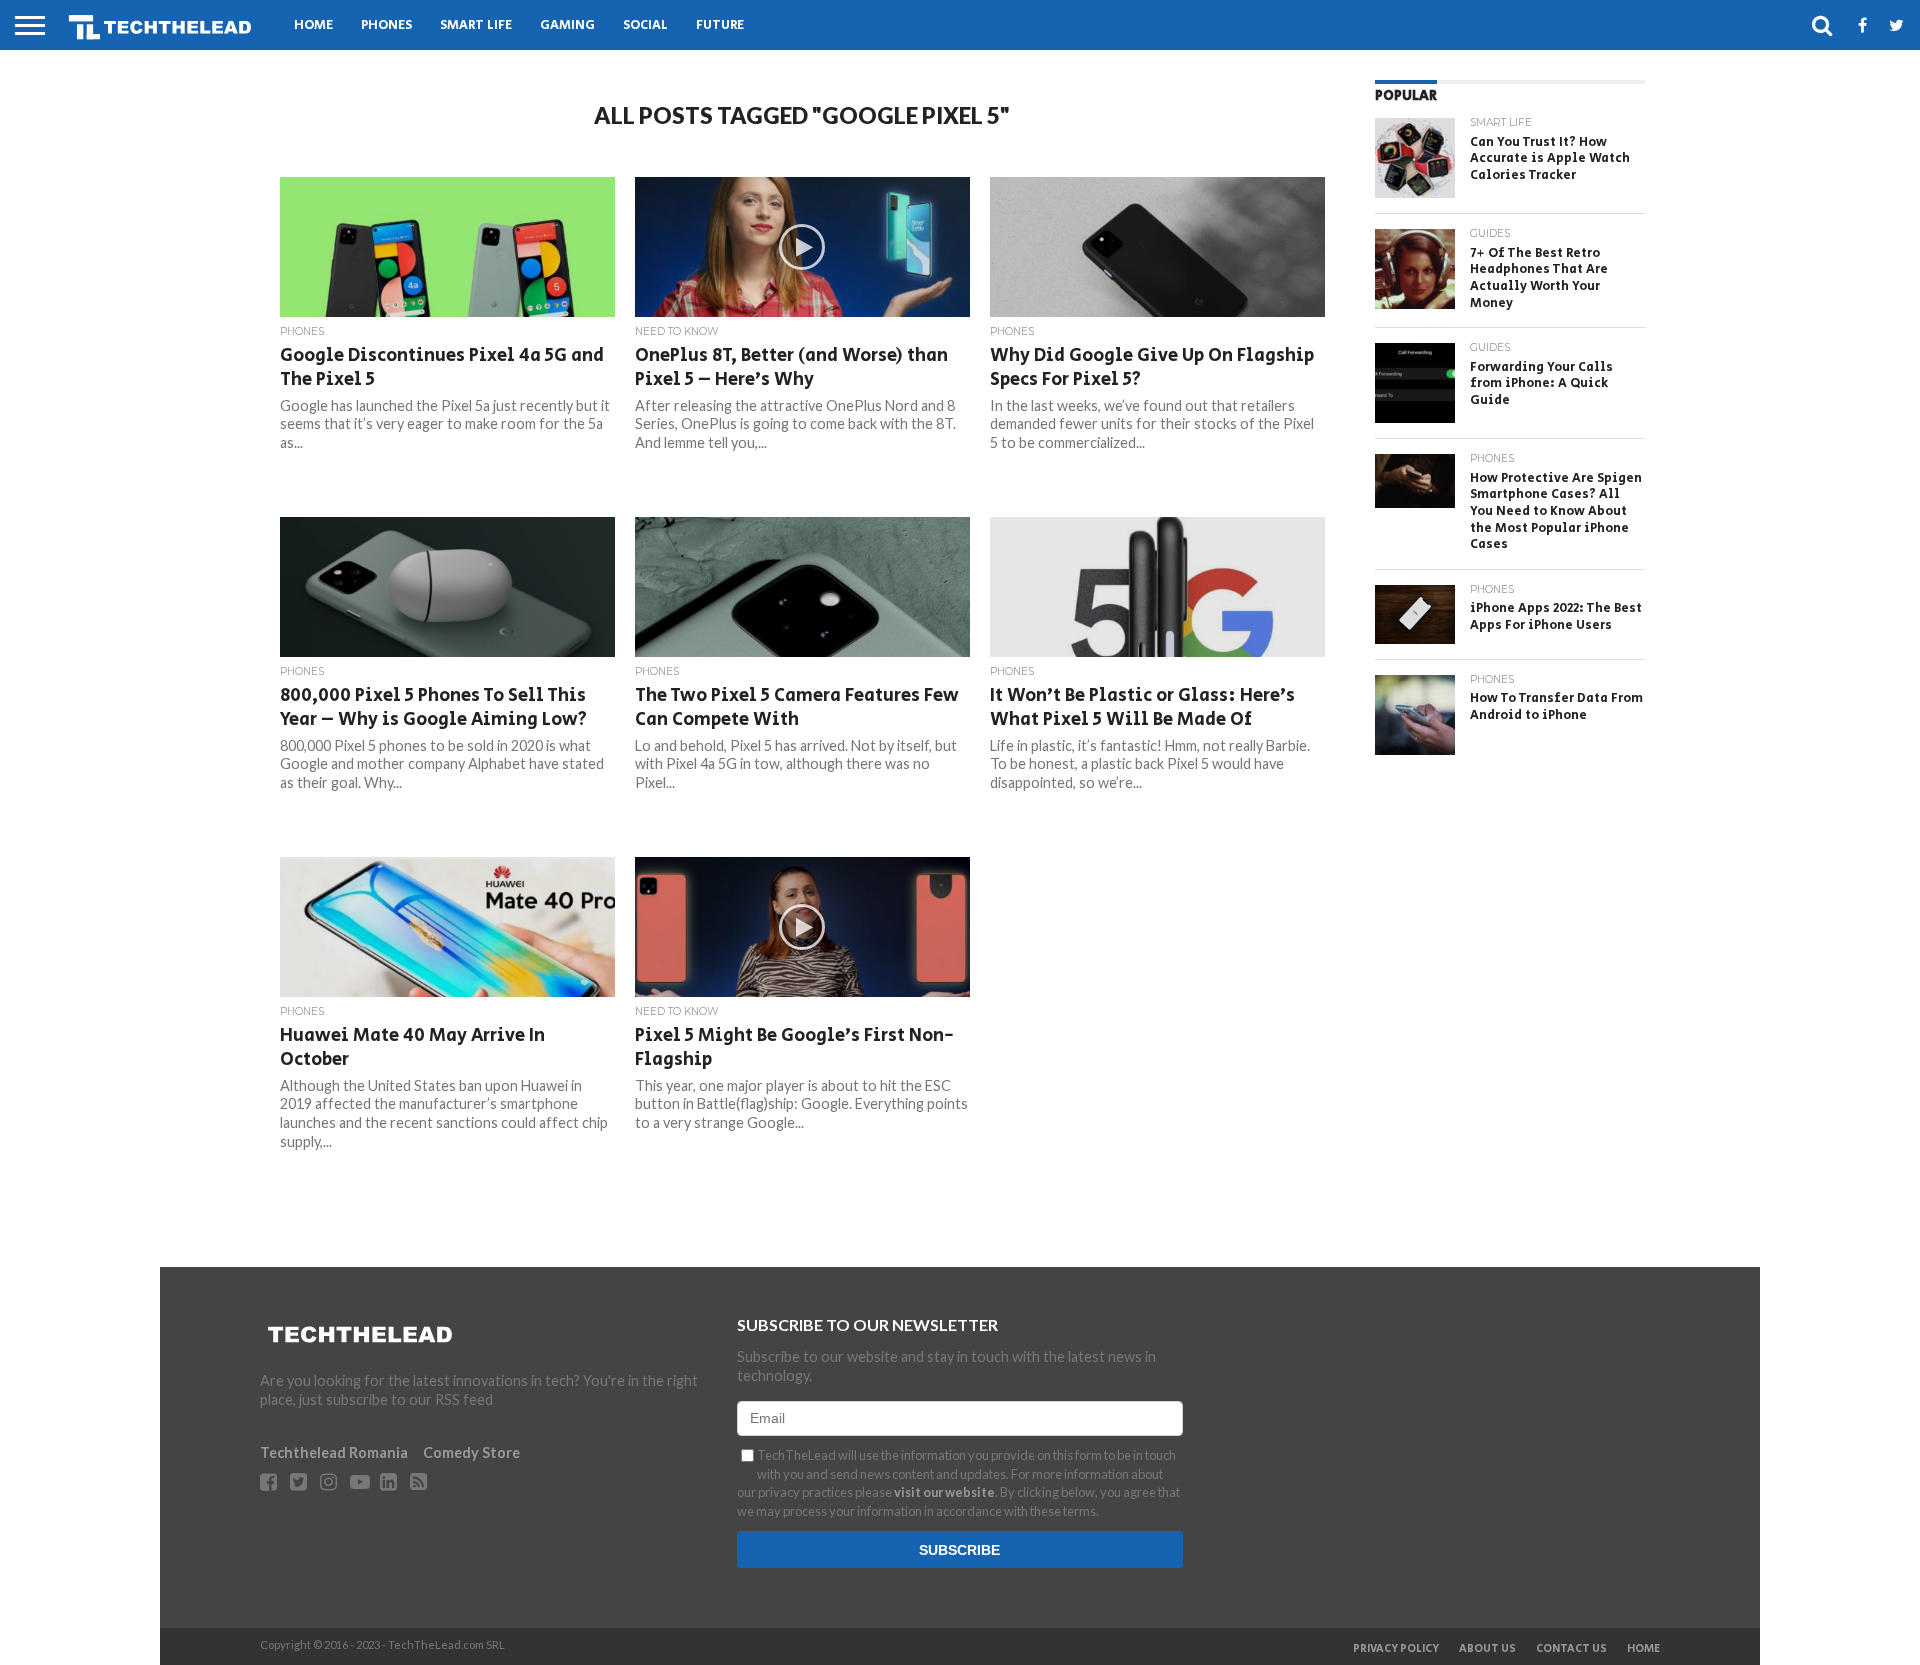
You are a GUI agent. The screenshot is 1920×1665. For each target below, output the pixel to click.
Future (720, 25)
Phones (386, 25)
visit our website (944, 1492)
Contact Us (1571, 1649)
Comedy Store (471, 1452)
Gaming (567, 25)
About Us (1487, 1649)
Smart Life (476, 25)
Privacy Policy (1396, 1649)
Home (313, 25)
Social (645, 25)
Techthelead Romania (334, 1452)
